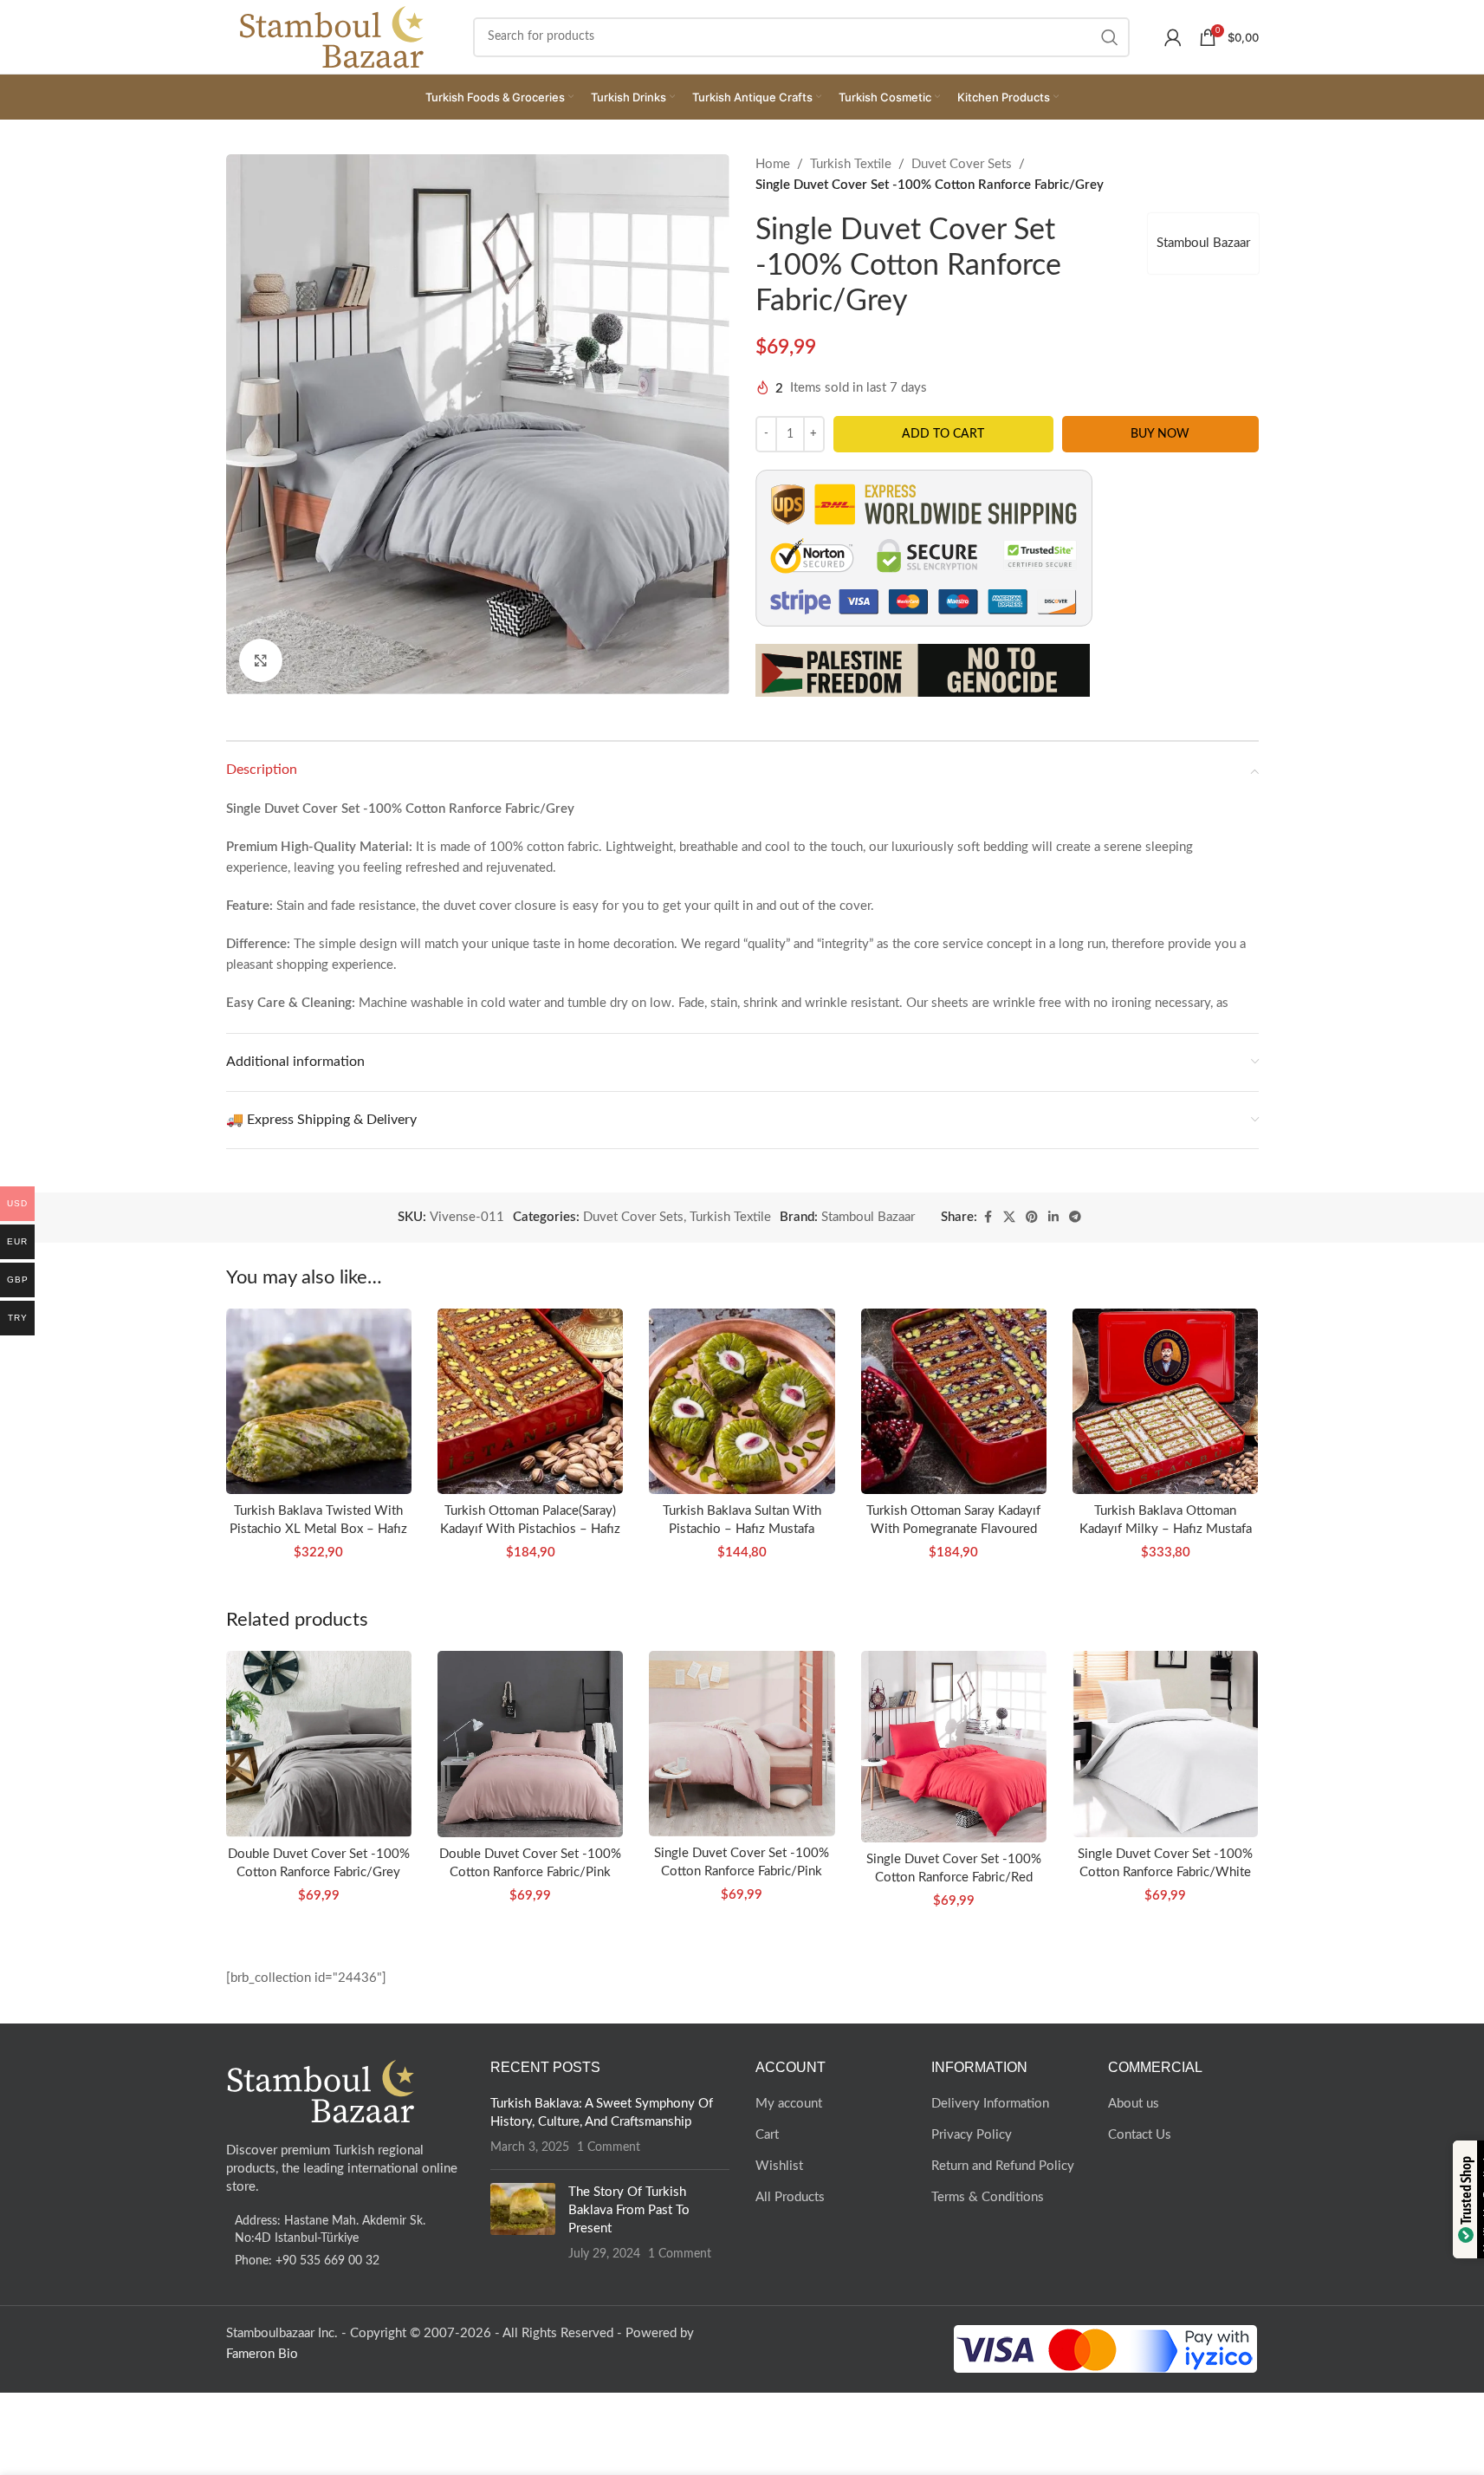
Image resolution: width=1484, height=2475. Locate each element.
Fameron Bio (262, 2354)
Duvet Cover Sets (962, 164)
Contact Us (1140, 2135)
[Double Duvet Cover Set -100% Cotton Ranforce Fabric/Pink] (530, 1744)
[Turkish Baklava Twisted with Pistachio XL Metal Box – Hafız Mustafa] (319, 1401)
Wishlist (779, 2166)
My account (789, 2104)
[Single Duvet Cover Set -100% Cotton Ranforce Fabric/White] (1165, 1744)
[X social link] (1009, 1218)
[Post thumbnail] (523, 2223)
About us (1134, 2104)
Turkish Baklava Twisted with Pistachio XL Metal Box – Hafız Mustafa (318, 1529)
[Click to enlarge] (261, 660)
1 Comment (609, 2147)
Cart (767, 2135)
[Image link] (321, 2091)
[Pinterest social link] (1032, 1218)
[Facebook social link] (988, 1218)
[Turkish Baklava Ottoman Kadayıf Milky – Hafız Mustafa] (1165, 1401)
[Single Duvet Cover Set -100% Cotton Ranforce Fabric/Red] (954, 1747)
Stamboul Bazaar (1203, 243)
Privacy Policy (972, 2135)
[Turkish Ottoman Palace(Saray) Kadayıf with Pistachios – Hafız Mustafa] (530, 1401)
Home (773, 164)
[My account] (1173, 37)
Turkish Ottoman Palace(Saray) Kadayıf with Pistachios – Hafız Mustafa (530, 1529)
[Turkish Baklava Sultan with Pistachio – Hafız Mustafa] (742, 1401)
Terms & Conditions (988, 2197)
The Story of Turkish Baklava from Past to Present (629, 2210)
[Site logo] (332, 36)
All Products (790, 2197)
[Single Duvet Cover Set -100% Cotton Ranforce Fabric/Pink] (742, 1744)
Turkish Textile (851, 164)
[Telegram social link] (1075, 1218)
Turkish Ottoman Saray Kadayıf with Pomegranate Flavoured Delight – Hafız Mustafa (953, 1529)
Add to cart (943, 434)
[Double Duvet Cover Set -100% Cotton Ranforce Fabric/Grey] (319, 1744)
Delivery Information (990, 2104)
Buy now (1160, 434)
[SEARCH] (1110, 37)
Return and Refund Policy (1003, 2166)
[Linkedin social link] (1053, 1218)
